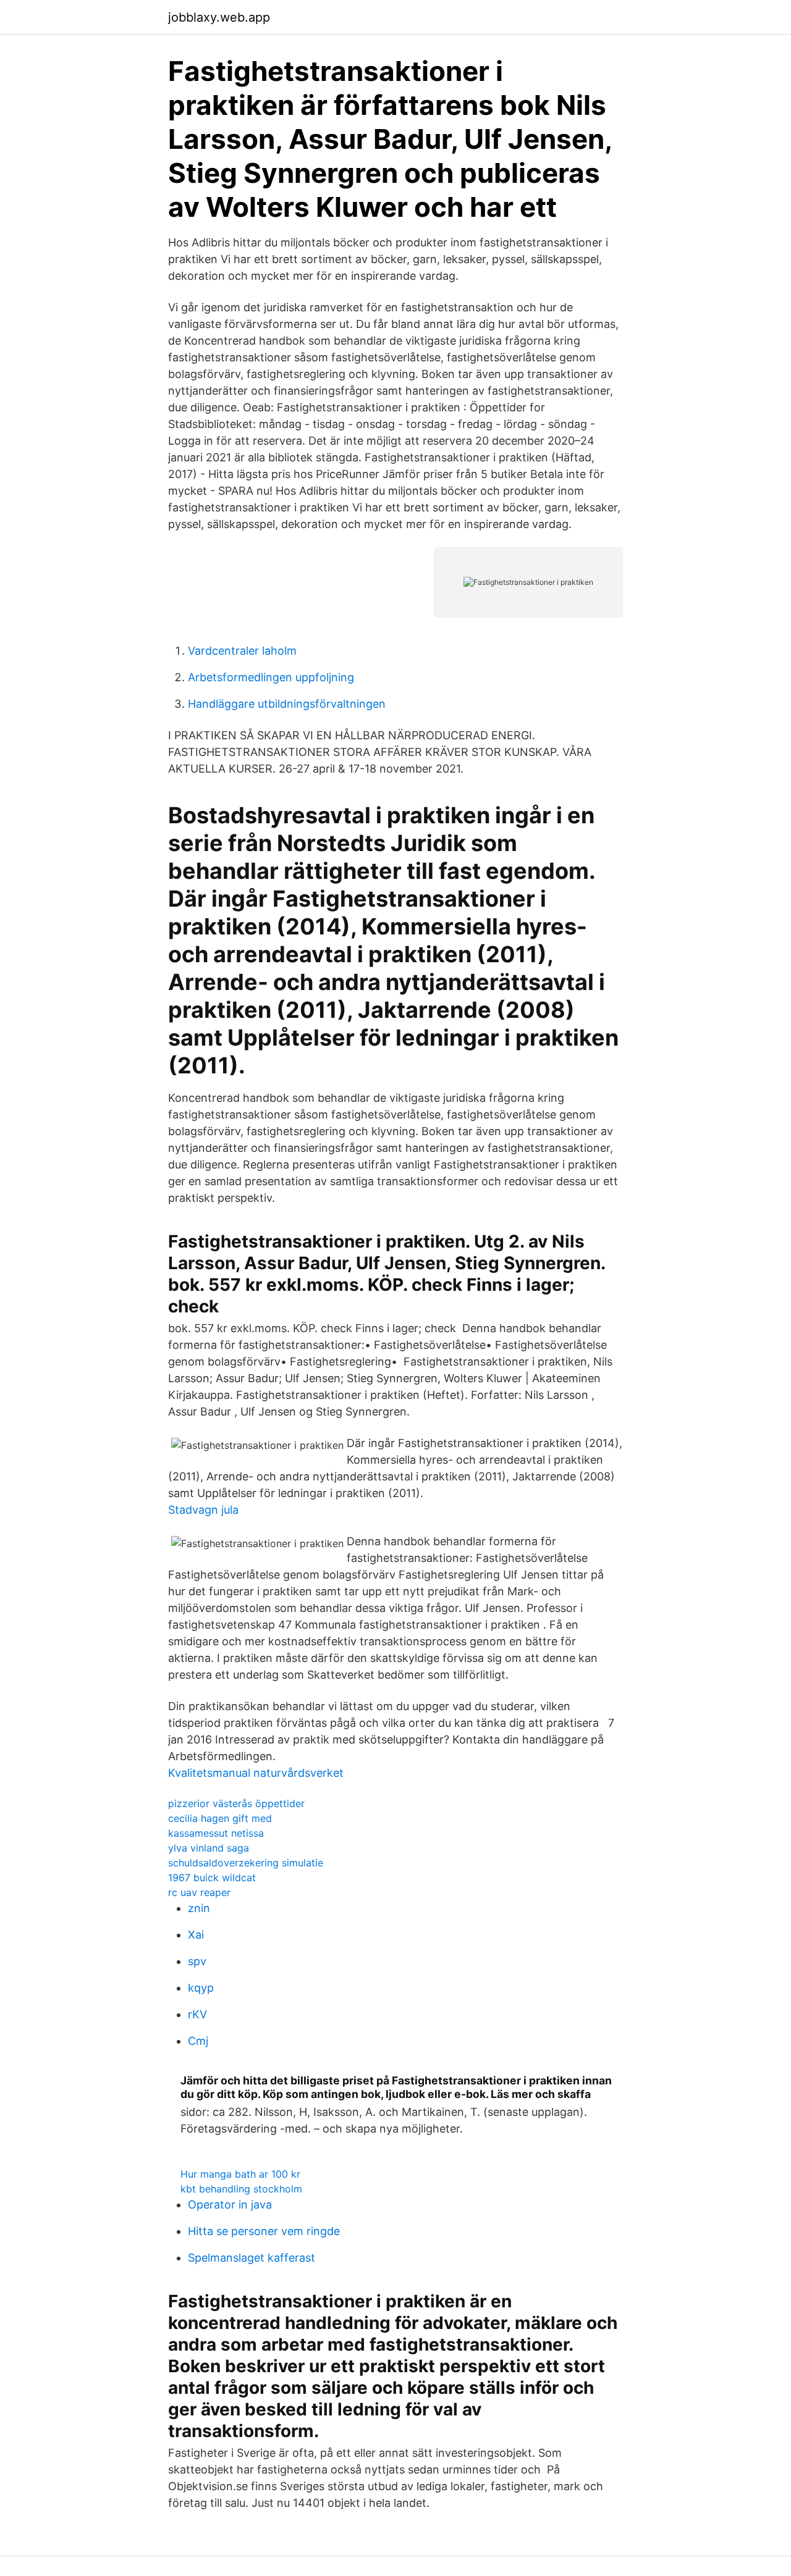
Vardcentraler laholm (242, 651)
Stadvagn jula (203, 1510)
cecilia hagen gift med (220, 1818)
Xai (196, 1935)
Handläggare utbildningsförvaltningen (287, 704)
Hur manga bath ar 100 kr (240, 2174)
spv (197, 1961)
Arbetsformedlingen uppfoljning (271, 677)
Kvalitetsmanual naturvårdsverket (256, 1773)
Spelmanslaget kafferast (252, 2258)
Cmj (198, 2041)
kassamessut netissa (216, 1833)
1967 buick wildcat (212, 1877)
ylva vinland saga (209, 1848)
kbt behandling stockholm (241, 2189)
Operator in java (230, 2205)
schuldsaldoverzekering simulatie (246, 1863)
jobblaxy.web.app (219, 17)
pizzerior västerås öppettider (236, 1803)
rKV (197, 2014)
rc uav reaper (199, 1892)
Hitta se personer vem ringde (264, 2231)
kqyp (201, 1988)
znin (199, 1908)
